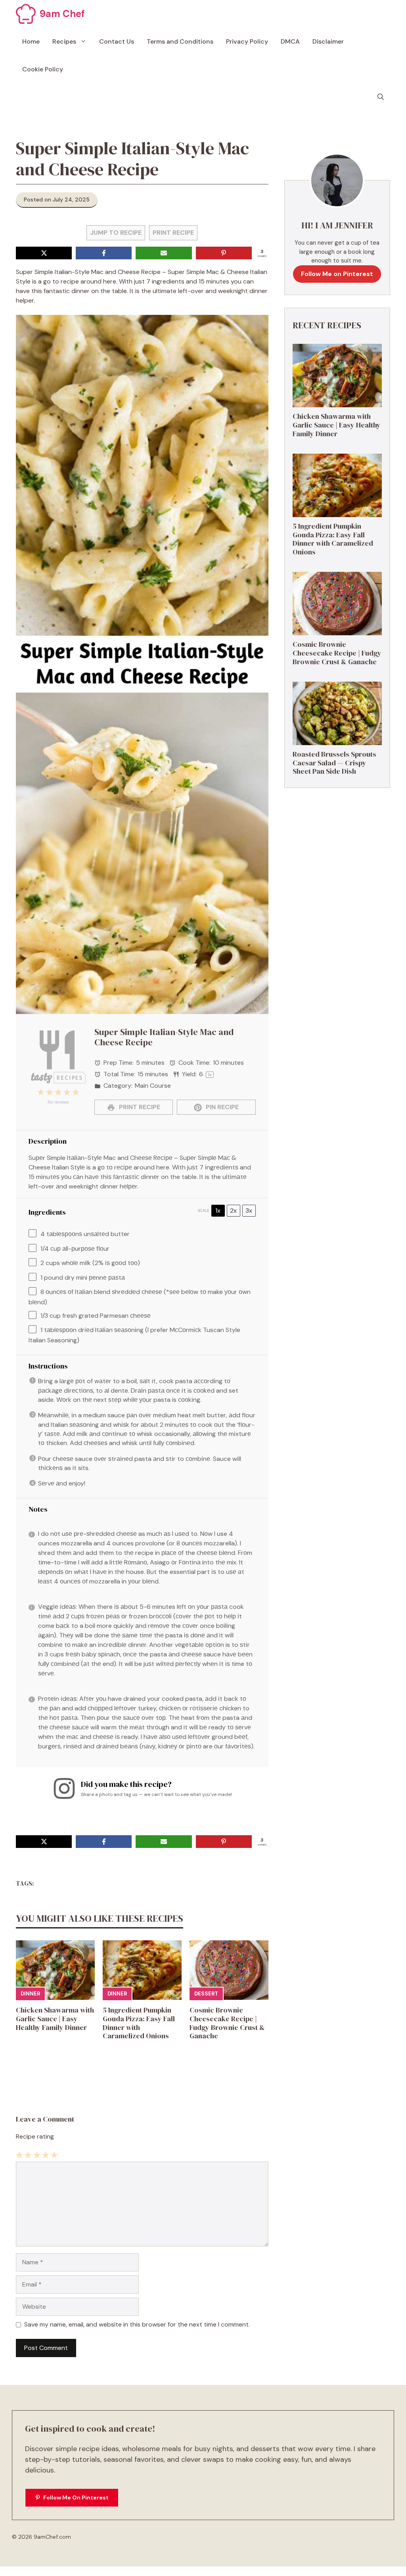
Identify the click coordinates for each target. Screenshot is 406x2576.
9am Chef (62, 14)
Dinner (30, 1994)
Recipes (64, 41)
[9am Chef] (26, 14)
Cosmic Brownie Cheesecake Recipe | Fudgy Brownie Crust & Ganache (227, 2023)
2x (233, 1210)
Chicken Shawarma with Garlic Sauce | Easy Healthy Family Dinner (55, 2018)
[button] (381, 97)
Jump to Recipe (116, 233)
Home (31, 41)
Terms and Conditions (180, 41)
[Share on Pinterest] (224, 253)
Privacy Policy (247, 41)
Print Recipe (173, 233)
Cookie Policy (43, 69)
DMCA (290, 41)
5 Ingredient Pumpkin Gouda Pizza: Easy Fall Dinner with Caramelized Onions (139, 2023)
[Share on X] (44, 253)
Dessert (206, 1994)
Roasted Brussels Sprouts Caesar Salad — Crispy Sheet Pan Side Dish (334, 763)
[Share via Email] (164, 253)
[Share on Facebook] (104, 253)
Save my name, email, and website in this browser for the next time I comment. (137, 2324)
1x (218, 1210)
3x (249, 1210)
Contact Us (117, 41)
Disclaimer (328, 41)
